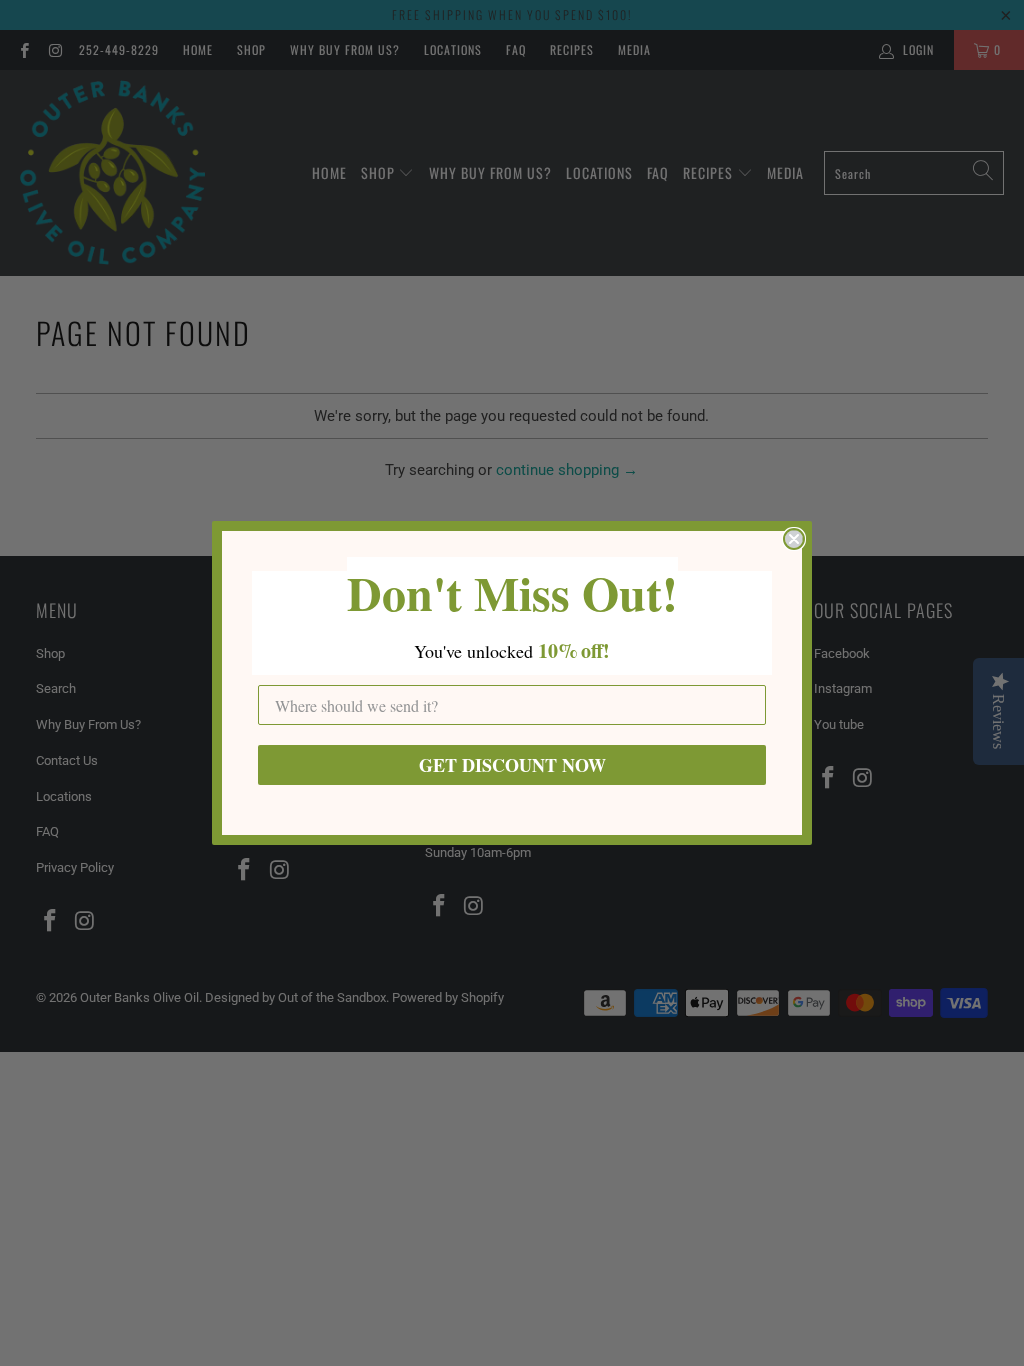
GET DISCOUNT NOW (512, 765)
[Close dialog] (794, 539)
